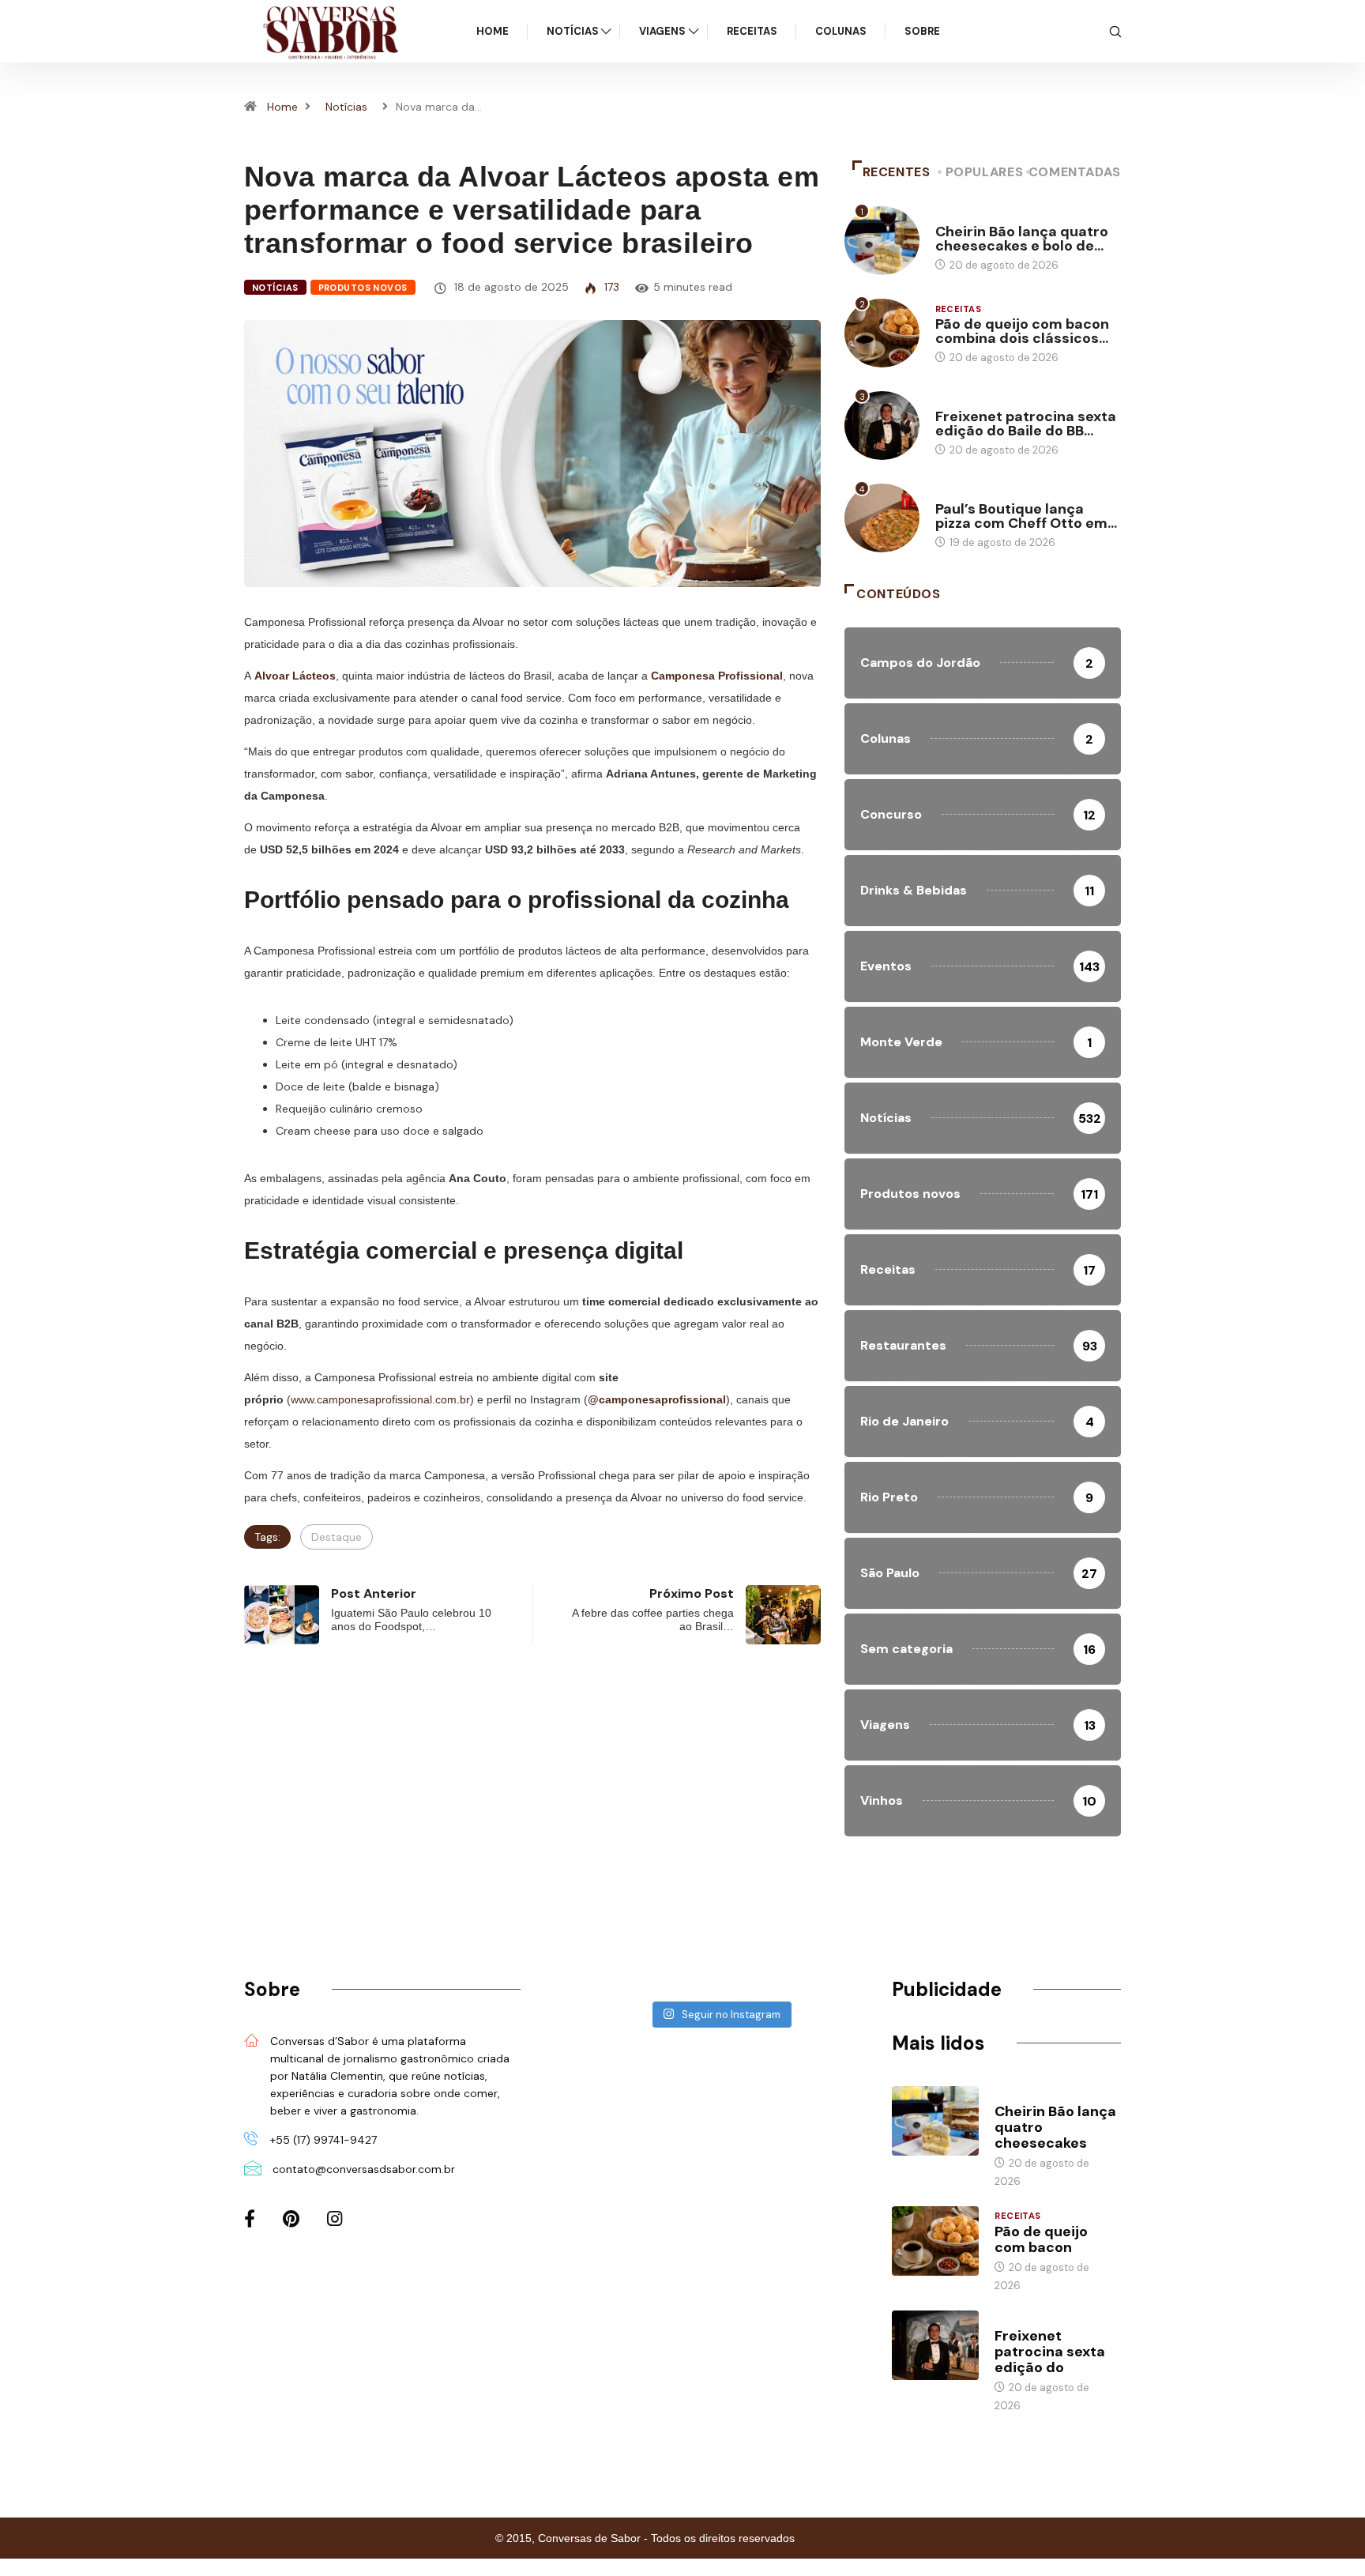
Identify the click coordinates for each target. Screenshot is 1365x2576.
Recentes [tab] (897, 172)
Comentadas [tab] (1075, 172)
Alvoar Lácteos (295, 676)
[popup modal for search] (1115, 31)
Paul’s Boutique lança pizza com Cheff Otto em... (1026, 516)
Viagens (662, 31)
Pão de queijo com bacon (1041, 2239)
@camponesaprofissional (657, 1399)
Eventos (958, 401)
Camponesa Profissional (717, 676)
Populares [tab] (985, 172)
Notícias (573, 31)
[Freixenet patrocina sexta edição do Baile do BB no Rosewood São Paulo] (935, 2345)
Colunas (841, 31)
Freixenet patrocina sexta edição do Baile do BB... (1026, 424)
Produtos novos (363, 288)
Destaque (337, 1537)
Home (493, 31)
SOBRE (922, 31)
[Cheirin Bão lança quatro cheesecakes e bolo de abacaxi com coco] (935, 2121)
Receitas (752, 31)
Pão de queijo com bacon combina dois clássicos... (1022, 331)
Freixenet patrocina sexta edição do (1050, 2352)
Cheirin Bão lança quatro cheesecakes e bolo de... (1022, 239)
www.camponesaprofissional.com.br (380, 1399)
